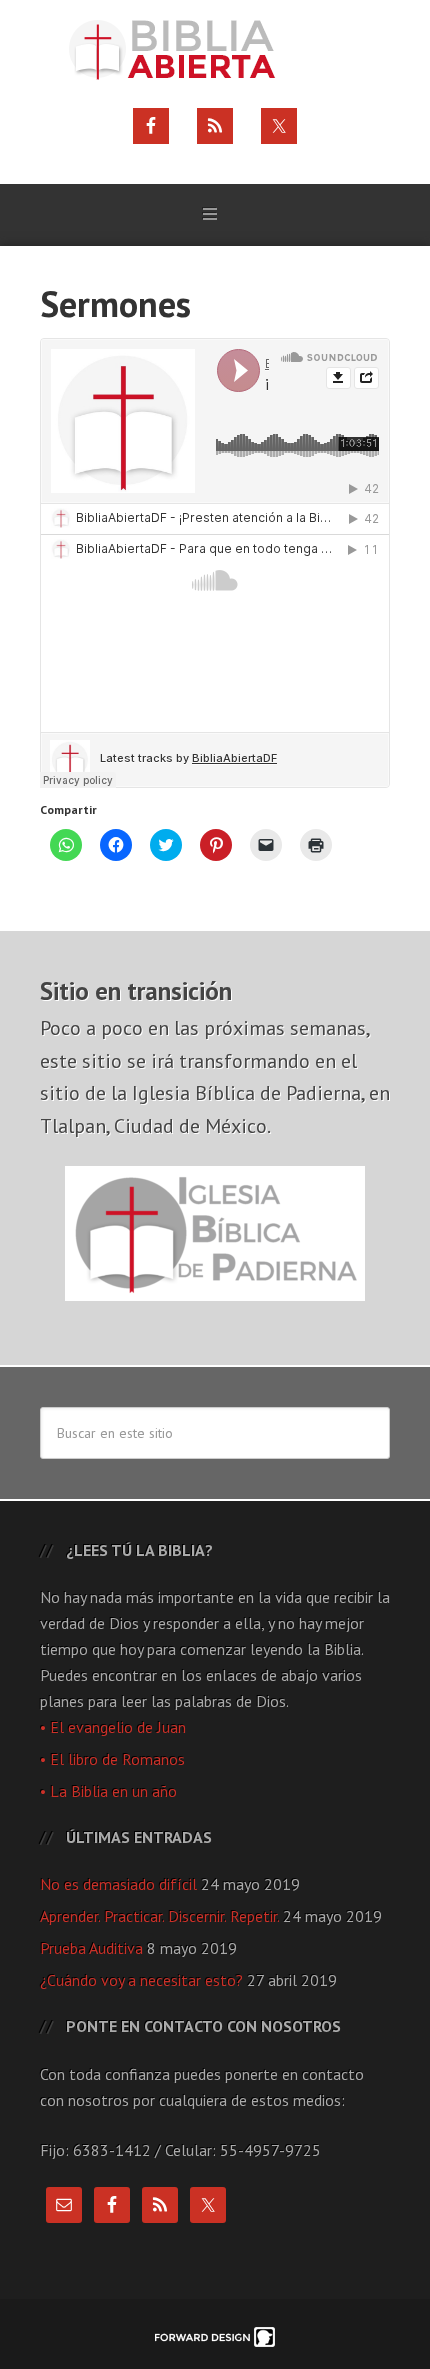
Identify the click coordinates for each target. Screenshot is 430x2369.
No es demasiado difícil (118, 1884)
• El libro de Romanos (112, 1759)
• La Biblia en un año (108, 1791)
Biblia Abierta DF (215, 50)
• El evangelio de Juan (113, 1727)
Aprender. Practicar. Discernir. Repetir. (159, 1916)
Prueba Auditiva (91, 1948)
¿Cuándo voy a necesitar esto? (141, 1980)
